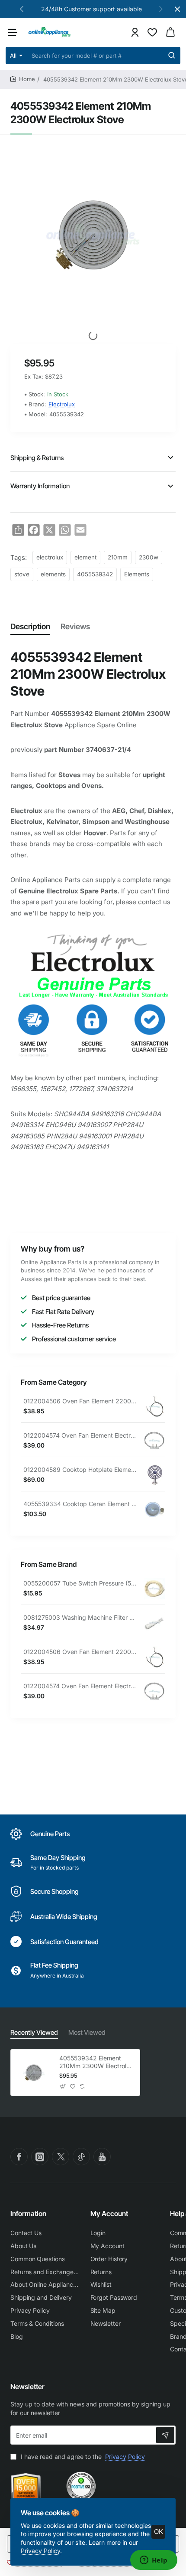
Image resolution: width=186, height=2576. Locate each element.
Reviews (75, 626)
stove (22, 574)
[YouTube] (102, 2157)
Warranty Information (40, 486)
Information (28, 2213)
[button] (22, 9)
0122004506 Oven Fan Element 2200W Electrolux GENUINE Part (80, 1401)
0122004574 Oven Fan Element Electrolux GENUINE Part (80, 1435)
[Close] (177, 9)
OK (159, 2532)
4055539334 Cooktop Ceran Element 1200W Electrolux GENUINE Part (80, 1504)
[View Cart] (170, 32)
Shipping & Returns (37, 458)
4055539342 (95, 574)
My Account (109, 2213)
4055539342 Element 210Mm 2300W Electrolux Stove (96, 2062)
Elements (137, 574)
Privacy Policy (40, 2551)
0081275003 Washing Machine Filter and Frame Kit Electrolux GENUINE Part (80, 1617)
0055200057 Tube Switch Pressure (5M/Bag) (80, 1583)
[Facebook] (19, 2157)
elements (53, 574)
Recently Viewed (34, 2032)
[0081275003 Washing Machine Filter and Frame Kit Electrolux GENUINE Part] (154, 1623)
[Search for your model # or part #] (172, 56)
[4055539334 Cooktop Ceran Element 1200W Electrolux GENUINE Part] (154, 1509)
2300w (149, 557)
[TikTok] (81, 2157)
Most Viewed (87, 2032)
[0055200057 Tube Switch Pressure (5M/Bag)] (154, 1589)
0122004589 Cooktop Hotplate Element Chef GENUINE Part (80, 1469)
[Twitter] (61, 2157)
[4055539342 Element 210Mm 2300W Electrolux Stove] (34, 2073)
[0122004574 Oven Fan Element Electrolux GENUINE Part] (154, 1441)
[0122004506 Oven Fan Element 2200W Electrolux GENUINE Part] (154, 1406)
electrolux (50, 557)
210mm (118, 557)
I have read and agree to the (82, 2457)
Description (30, 626)
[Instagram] (40, 2157)
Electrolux (62, 404)
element (85, 557)
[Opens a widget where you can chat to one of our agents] (154, 2561)
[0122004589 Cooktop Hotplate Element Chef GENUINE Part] (154, 1475)
